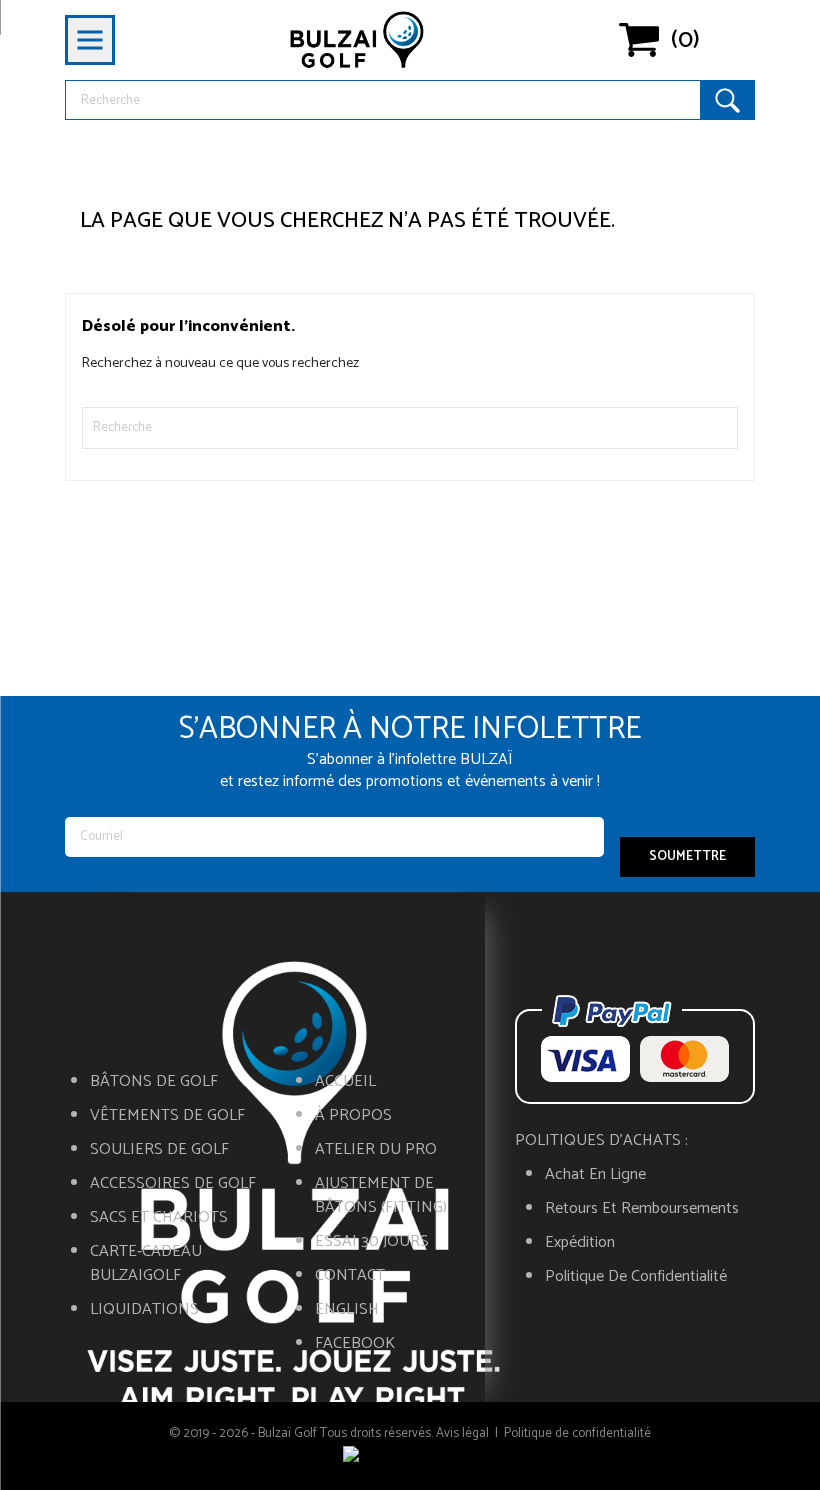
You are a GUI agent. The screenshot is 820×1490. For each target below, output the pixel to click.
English (347, 1310)
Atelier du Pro (376, 1150)
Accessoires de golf (173, 1184)
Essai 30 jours (372, 1242)
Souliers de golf (159, 1150)
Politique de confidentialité (636, 1277)
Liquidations (144, 1310)
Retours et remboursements (642, 1209)
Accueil (345, 1082)
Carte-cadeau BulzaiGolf (146, 1264)
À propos (353, 1116)
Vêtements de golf (167, 1116)
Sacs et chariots (159, 1218)
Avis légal (462, 1433)
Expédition (580, 1243)
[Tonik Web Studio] (410, 1458)
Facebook (355, 1344)
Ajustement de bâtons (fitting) (381, 1196)
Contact (350, 1276)
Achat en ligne (595, 1175)
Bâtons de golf (154, 1082)
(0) (685, 40)
